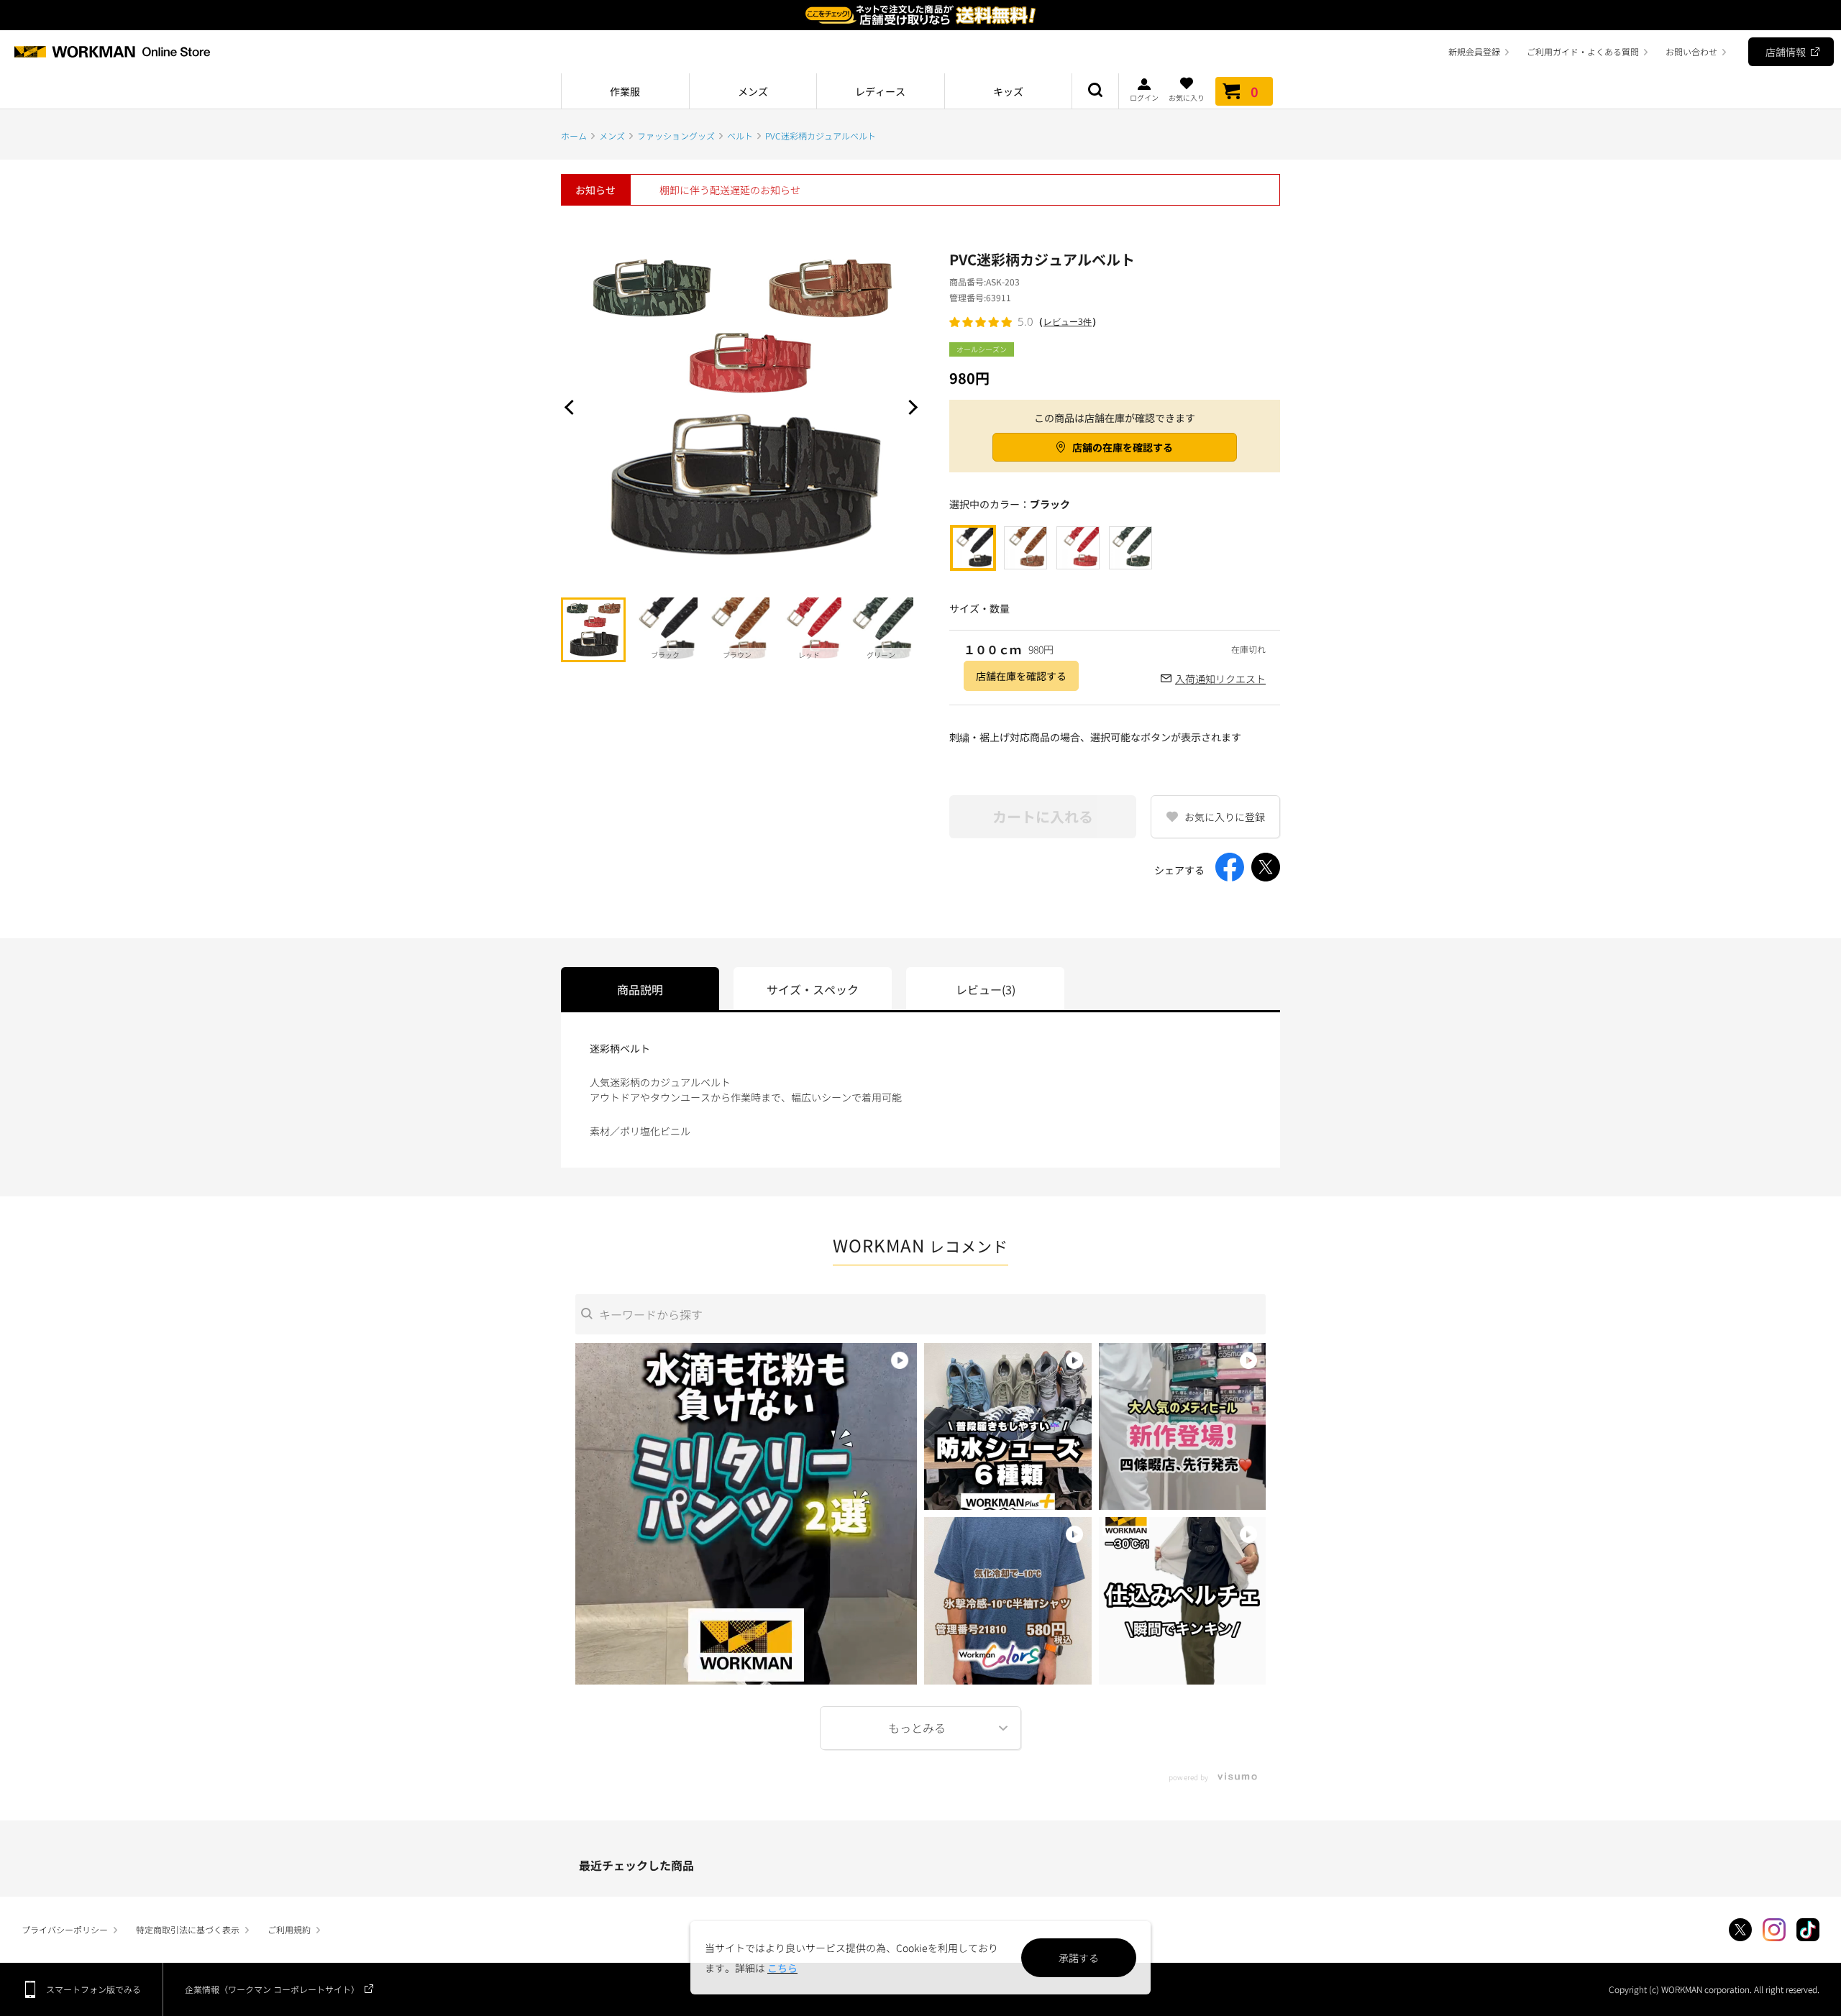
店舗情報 (1786, 52)
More (920, 1728)
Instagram (1774, 1930)
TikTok (1808, 1930)
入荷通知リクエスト (1220, 679)
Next (910, 407)
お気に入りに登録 (1225, 817)
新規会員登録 (1474, 51)
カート (1255, 91)
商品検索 (1095, 91)
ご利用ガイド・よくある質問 (1583, 51)
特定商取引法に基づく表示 (188, 1929)
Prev (572, 407)
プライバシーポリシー (65, 1929)
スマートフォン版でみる (93, 1989)
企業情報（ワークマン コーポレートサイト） (272, 1989)
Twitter (1740, 1930)
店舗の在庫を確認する (1123, 447)
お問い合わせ (1691, 51)
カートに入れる (1043, 816)
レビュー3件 (1068, 322)
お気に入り (1187, 97)
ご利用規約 (289, 1929)
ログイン (1144, 97)
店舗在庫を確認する (1021, 676)
